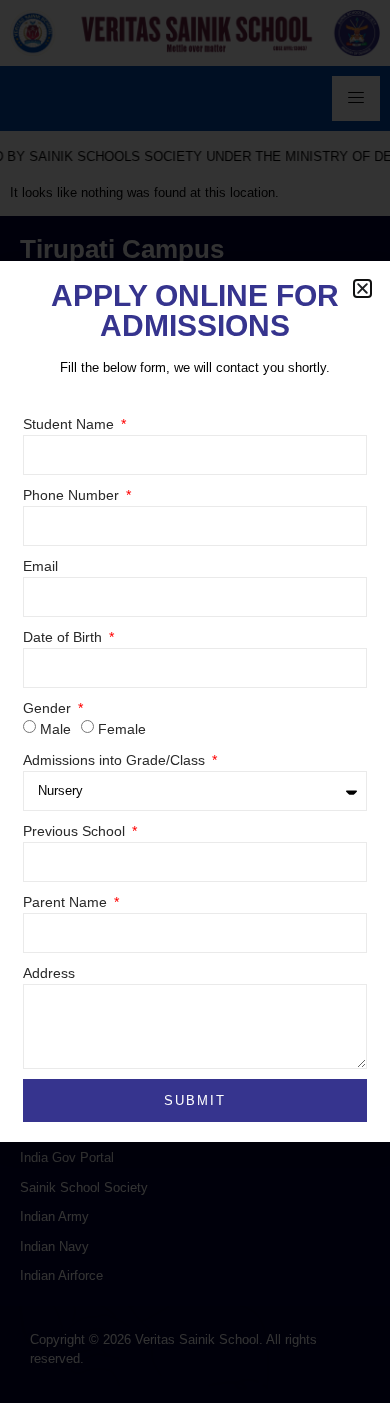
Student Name (70, 424)
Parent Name (67, 902)
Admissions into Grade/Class (116, 760)
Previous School (76, 831)
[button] (362, 288)
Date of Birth (64, 637)
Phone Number (73, 495)
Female (122, 729)
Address (49, 973)
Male (55, 729)
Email (40, 566)
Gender (49, 708)
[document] (195, 701)
